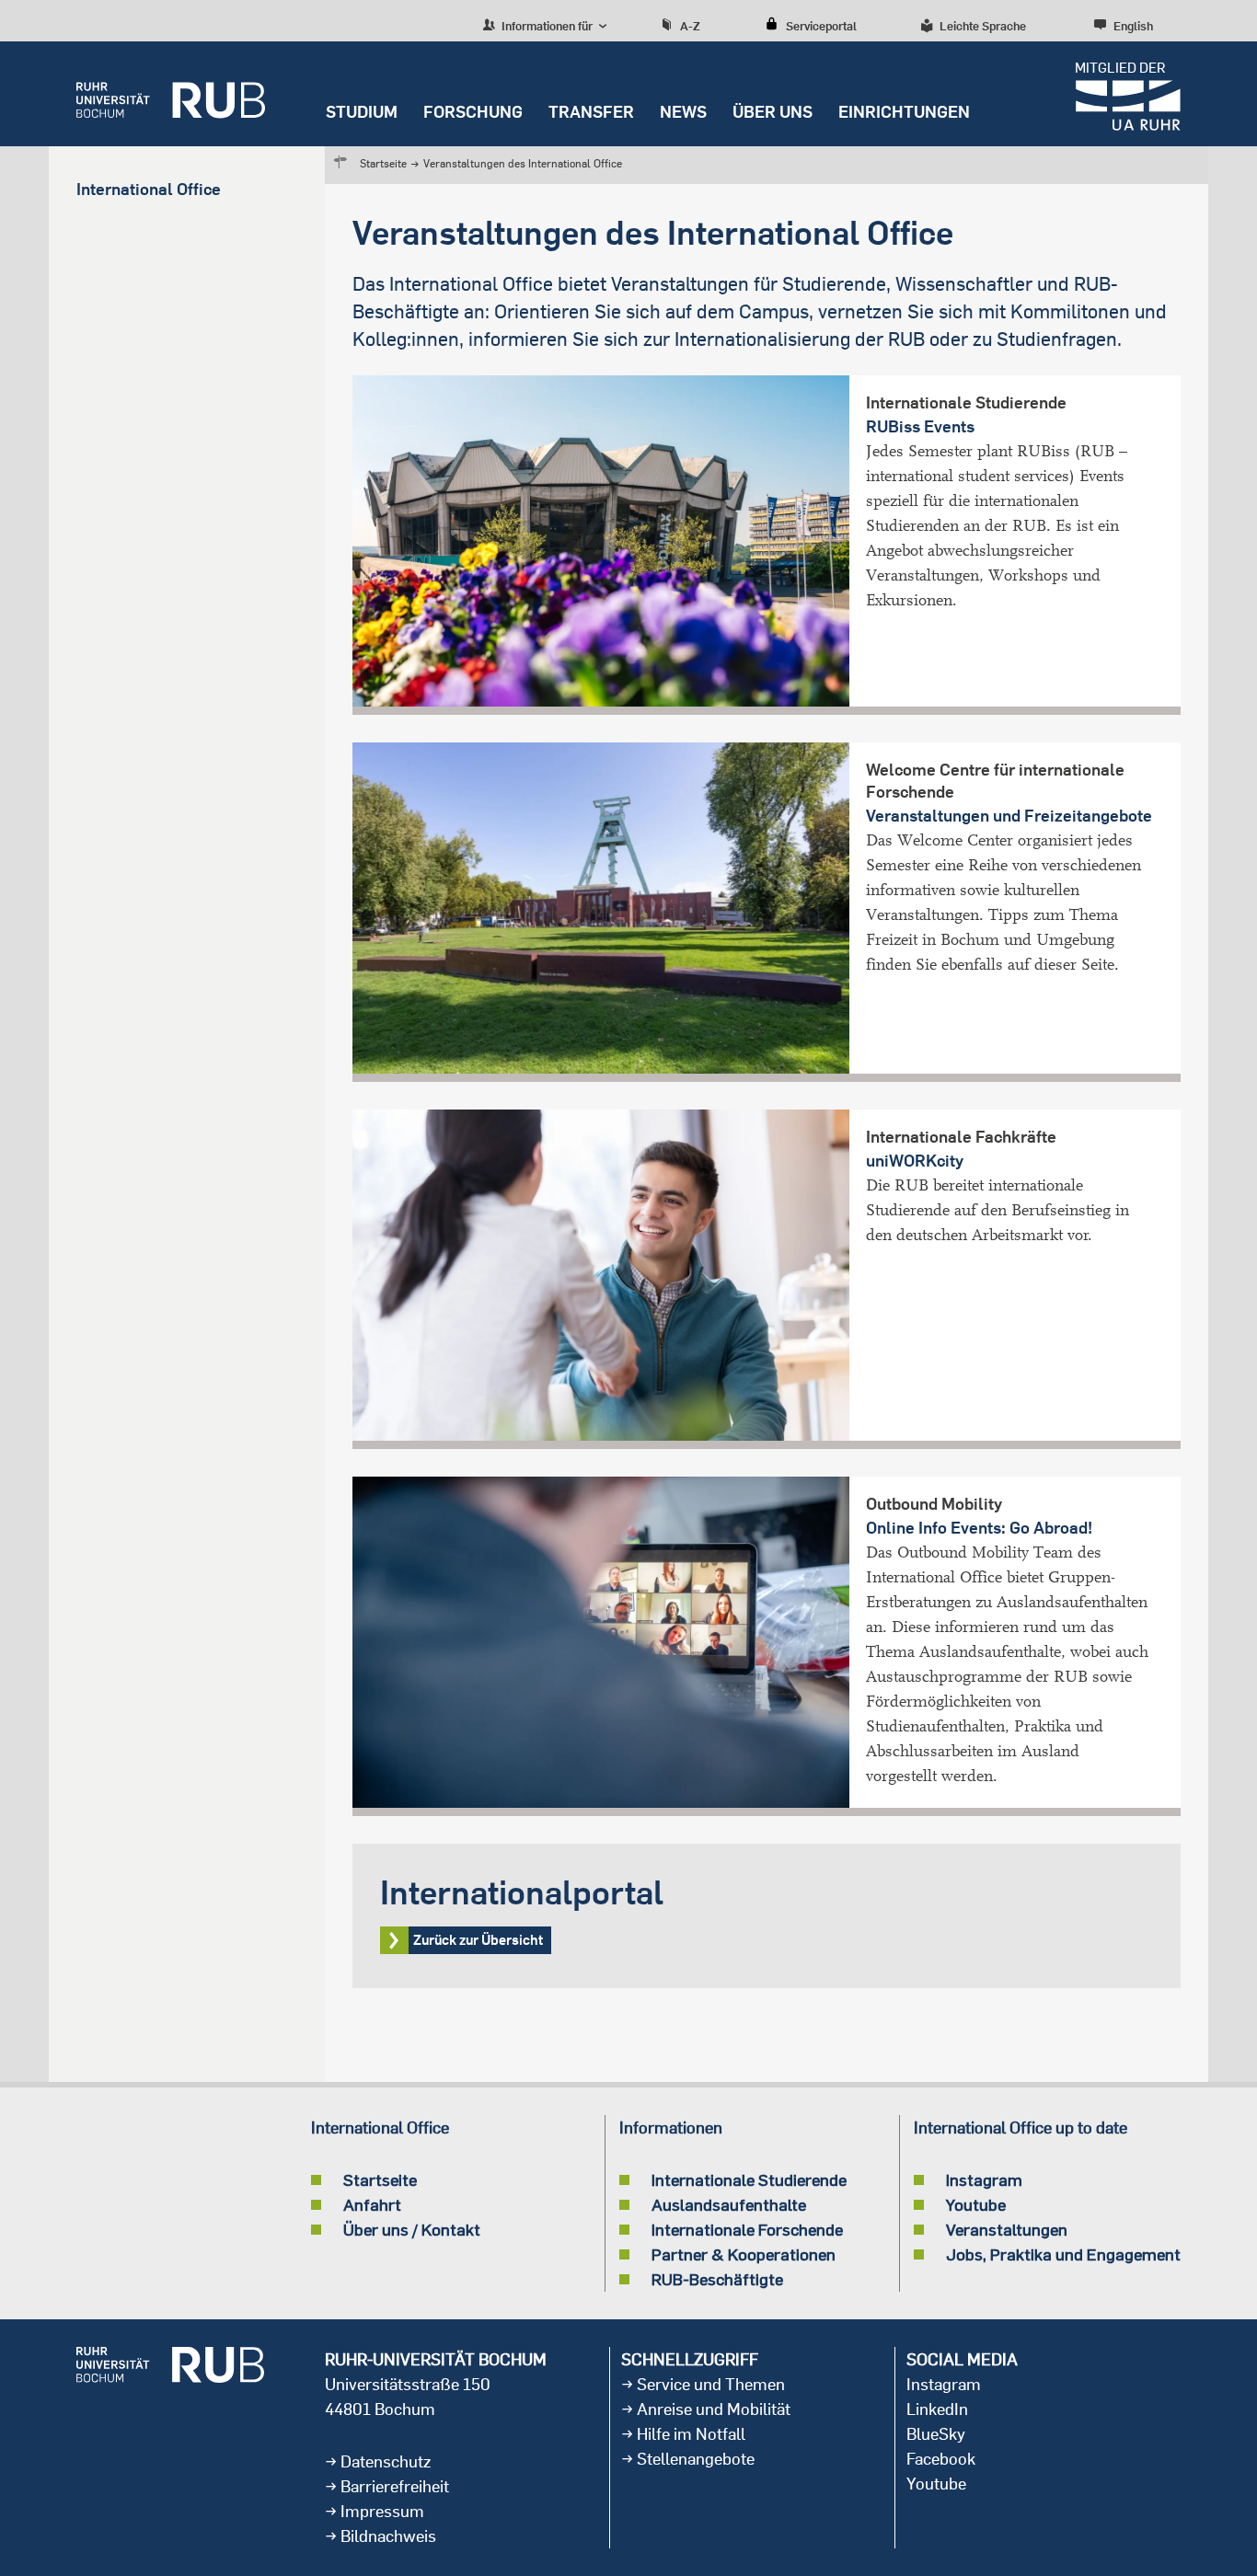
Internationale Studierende (749, 2179)
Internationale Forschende (747, 2229)
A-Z (690, 26)
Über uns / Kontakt (412, 2229)
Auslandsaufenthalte (729, 2204)
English (1133, 26)
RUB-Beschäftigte (717, 2279)
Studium (362, 112)
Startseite (383, 163)
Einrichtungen (904, 112)
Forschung (473, 112)
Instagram (984, 2179)
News (683, 112)
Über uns (773, 112)
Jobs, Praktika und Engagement (1063, 2254)
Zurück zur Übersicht (767, 1916)
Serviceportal (821, 26)
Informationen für (546, 26)
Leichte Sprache (983, 26)
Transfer (591, 112)
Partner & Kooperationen (744, 2254)
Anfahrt (372, 2204)
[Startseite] (171, 94)
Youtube (976, 2204)
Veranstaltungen (1007, 2229)
